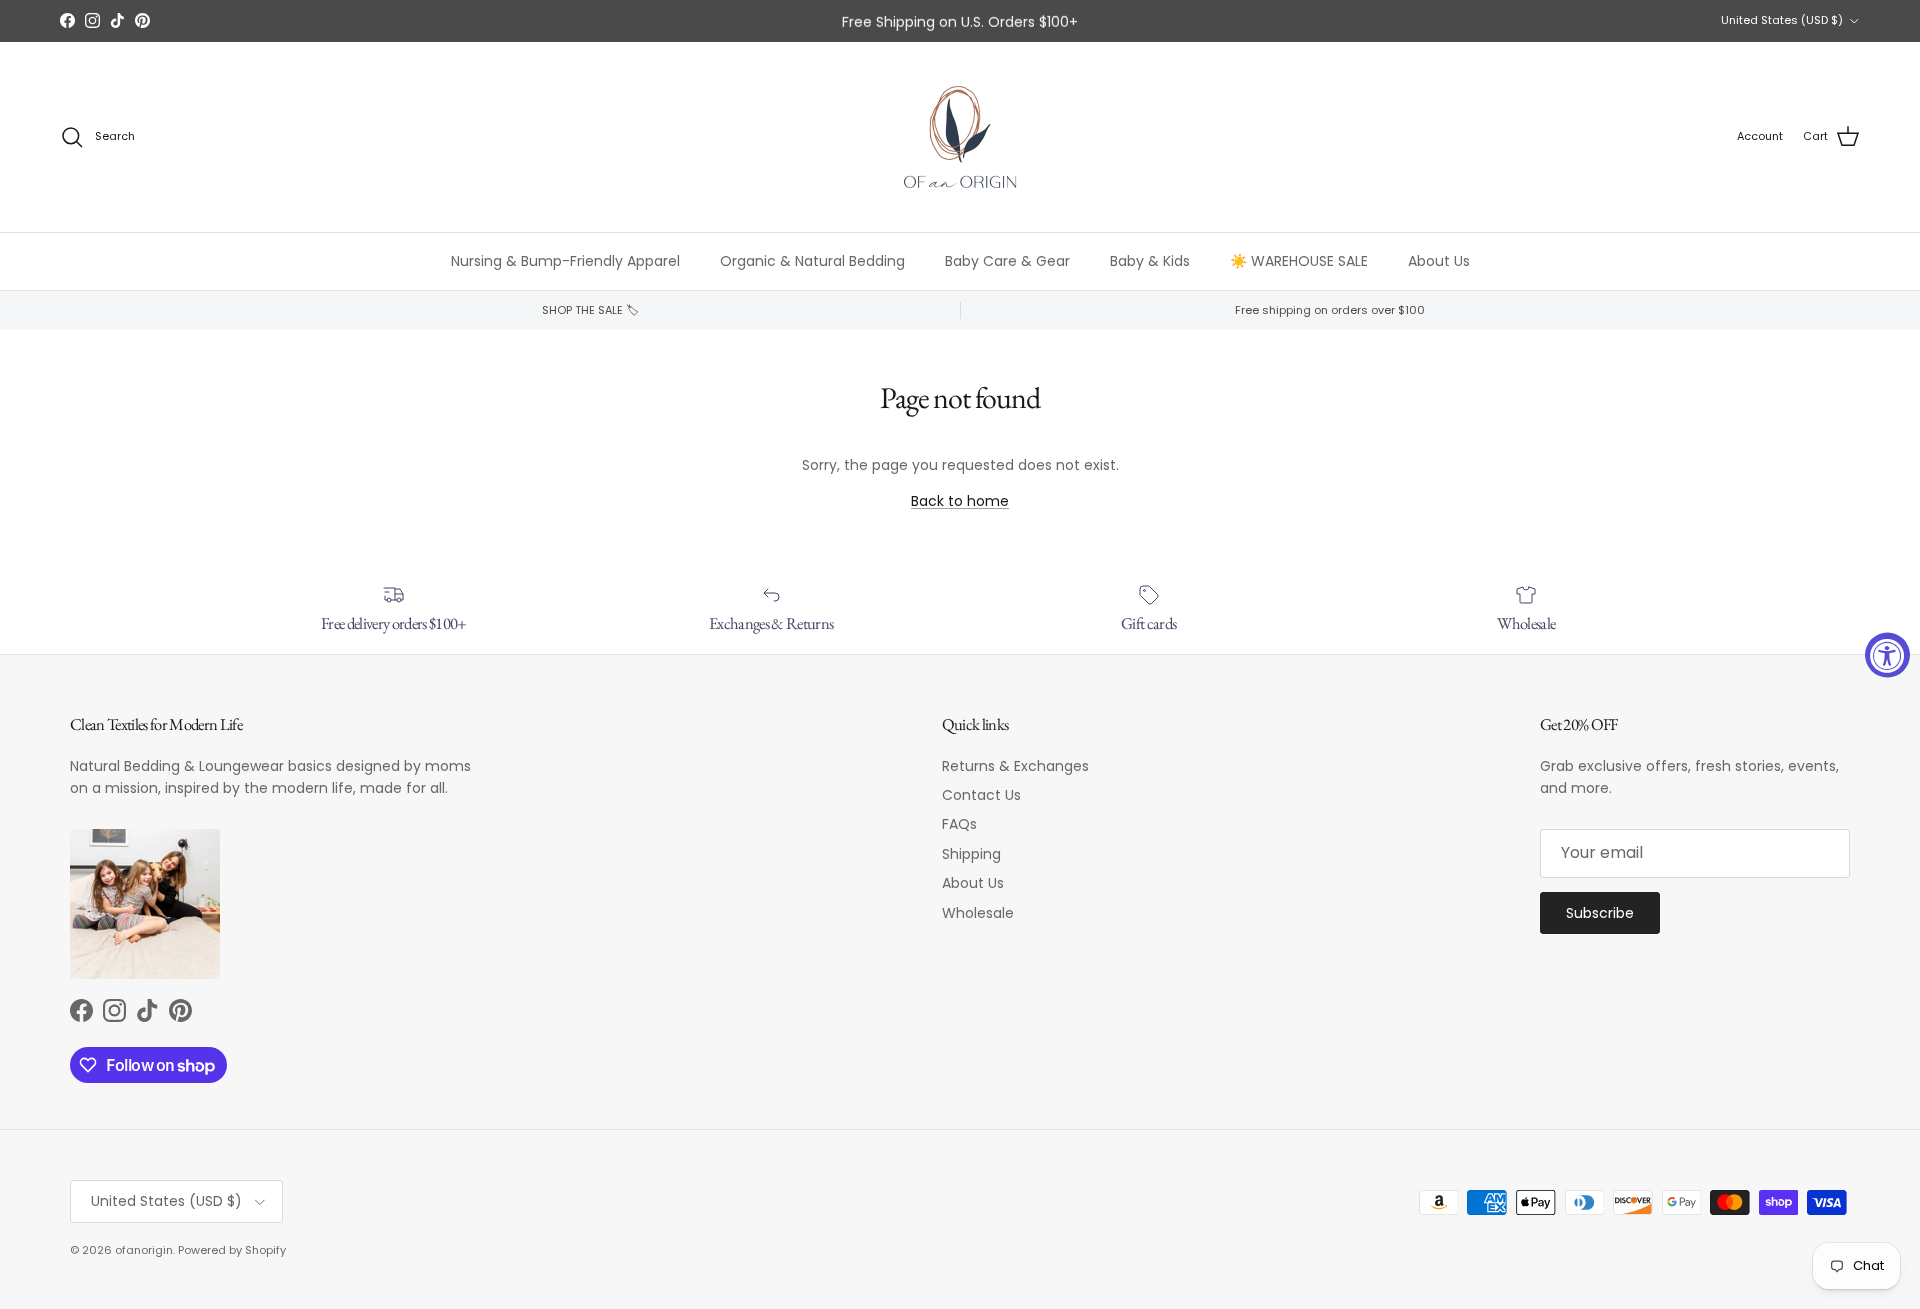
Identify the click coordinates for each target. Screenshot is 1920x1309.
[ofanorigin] (960, 137)
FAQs (959, 824)
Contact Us (981, 795)
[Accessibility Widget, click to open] (1887, 654)
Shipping (971, 854)
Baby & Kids (1150, 261)
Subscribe (1600, 913)
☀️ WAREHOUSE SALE (1299, 261)
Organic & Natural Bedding (812, 261)
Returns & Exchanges (1015, 766)
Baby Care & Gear (1007, 261)
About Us (1439, 261)
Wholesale (978, 913)
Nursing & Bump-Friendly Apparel (565, 261)
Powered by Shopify (232, 1250)
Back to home (960, 501)
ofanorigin (144, 1250)
